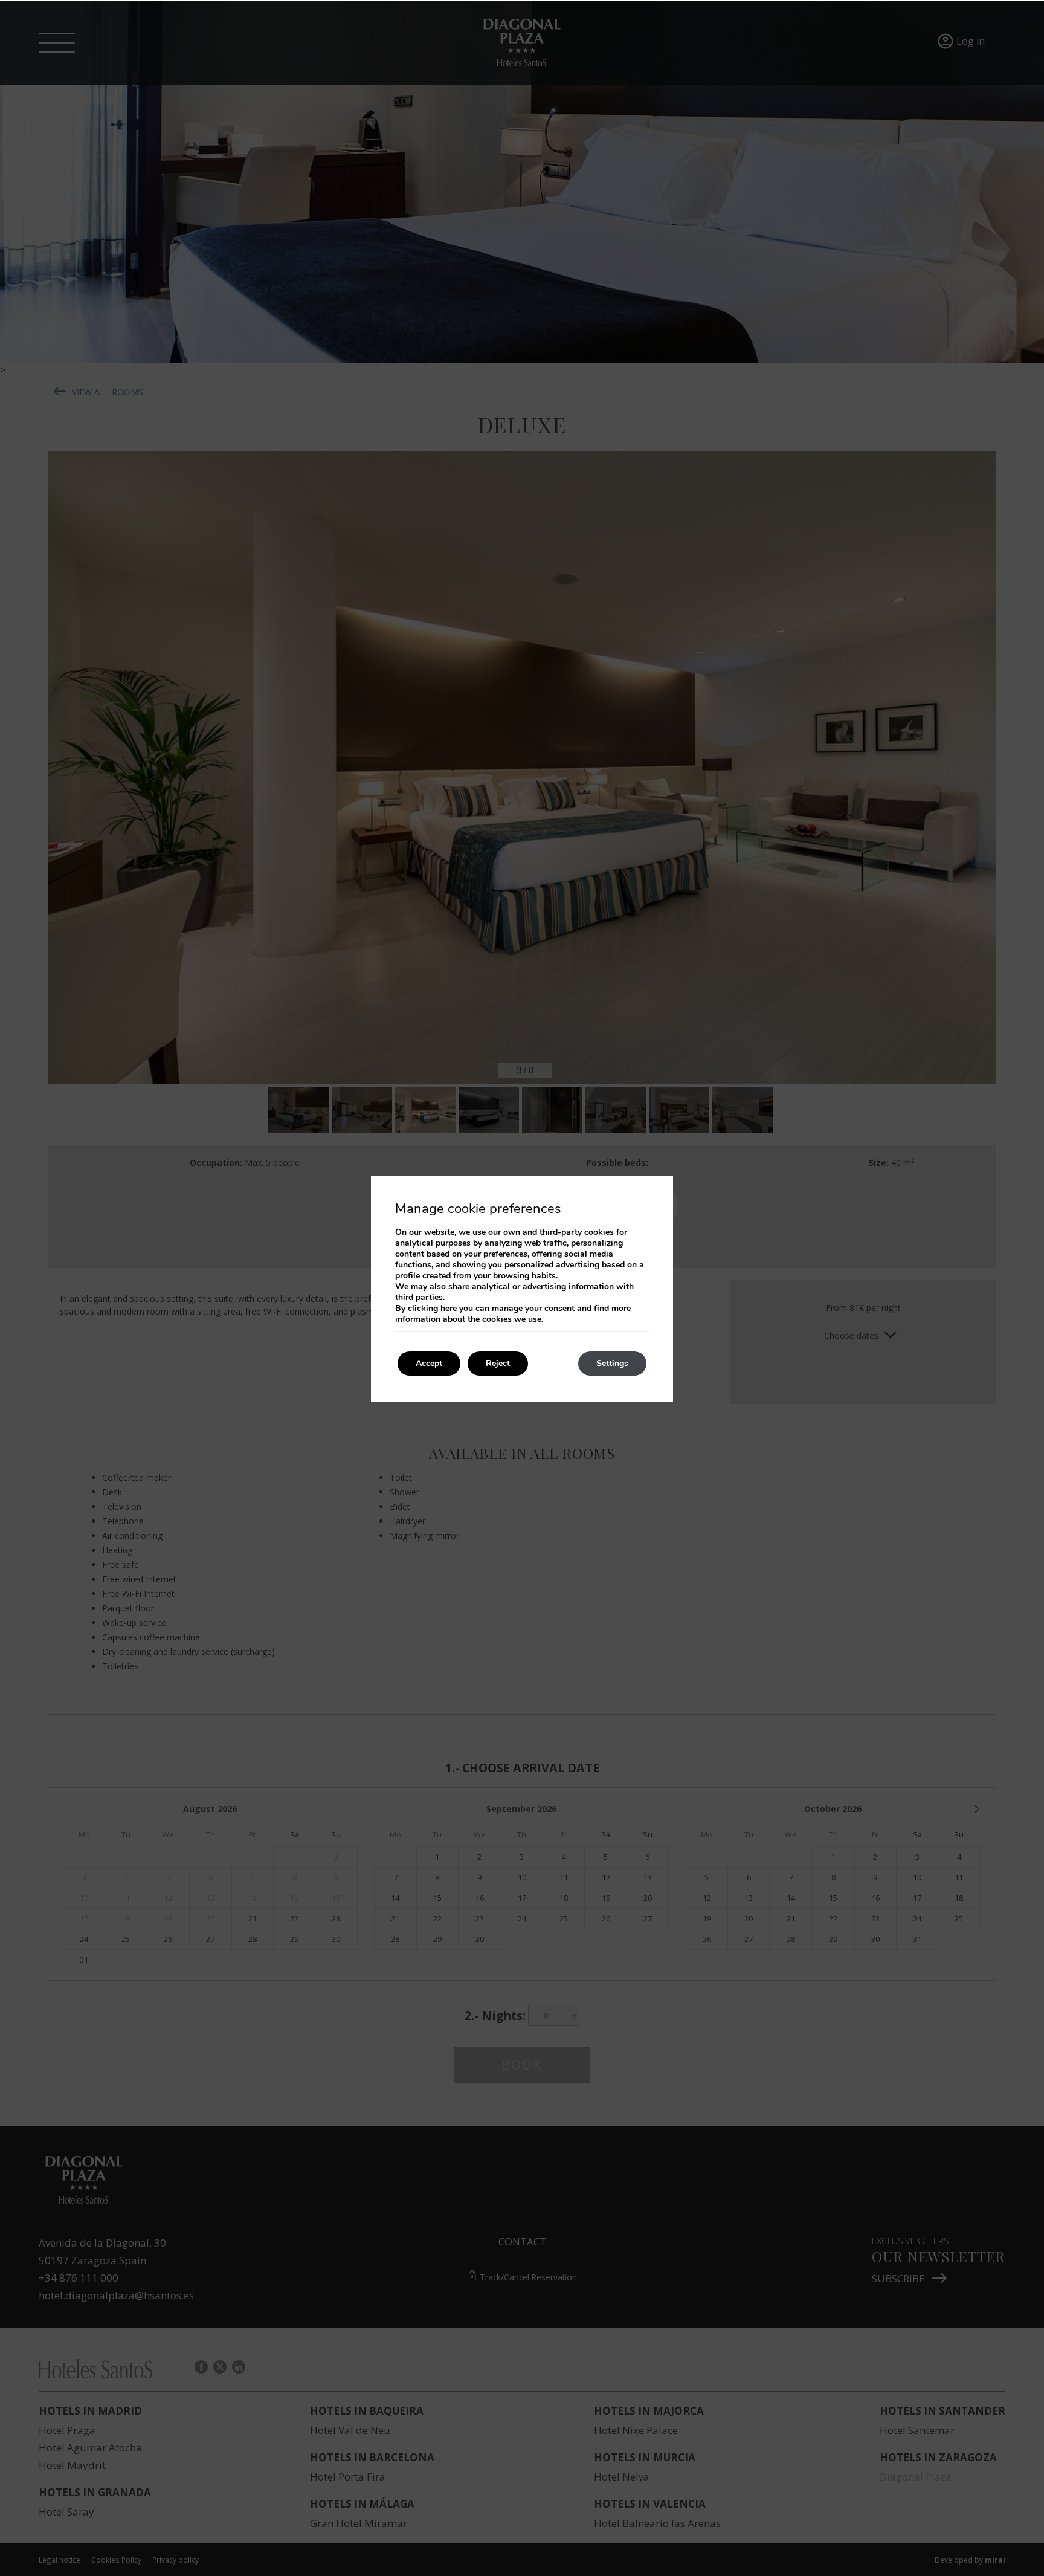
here (449, 1308)
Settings (612, 1363)
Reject (498, 1363)
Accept (429, 1363)
